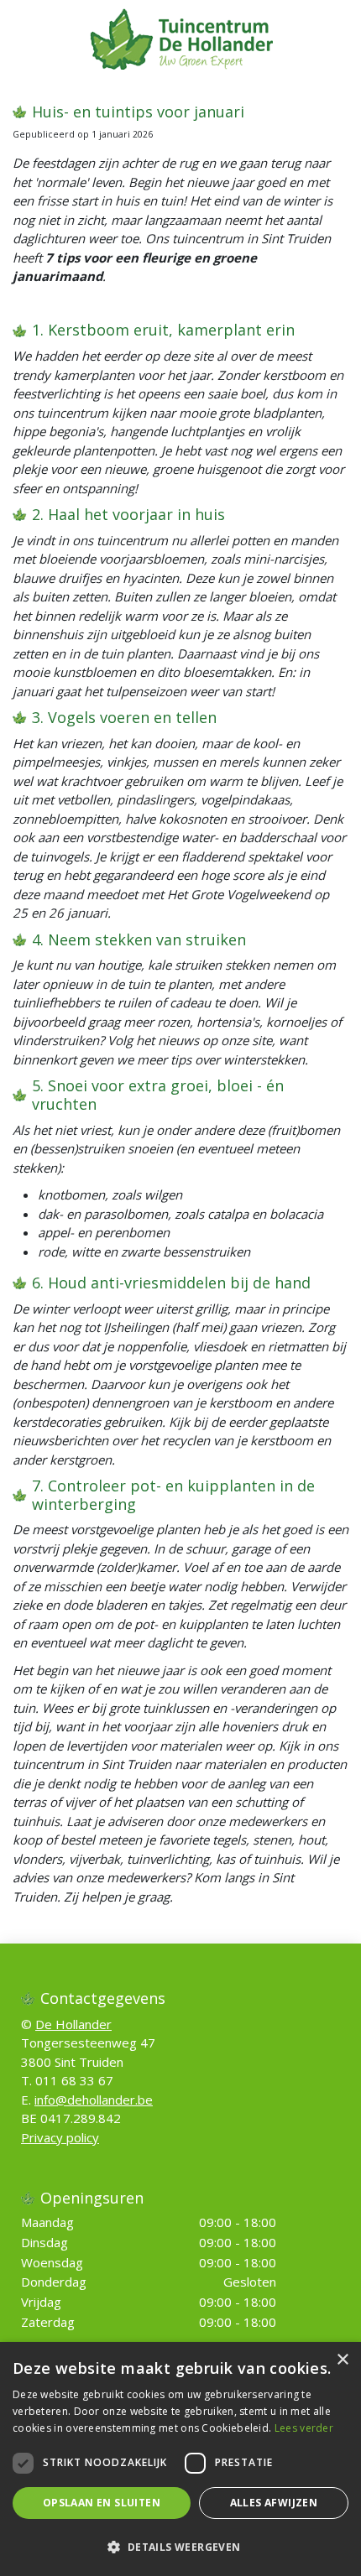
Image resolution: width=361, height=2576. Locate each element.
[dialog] (180, 2459)
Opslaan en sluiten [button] (102, 2503)
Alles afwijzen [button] (274, 2503)
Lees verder (304, 2428)
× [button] (342, 2360)
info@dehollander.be (94, 2100)
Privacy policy (60, 2137)
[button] (180, 2547)
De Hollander (73, 2024)
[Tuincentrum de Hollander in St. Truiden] (181, 38)
